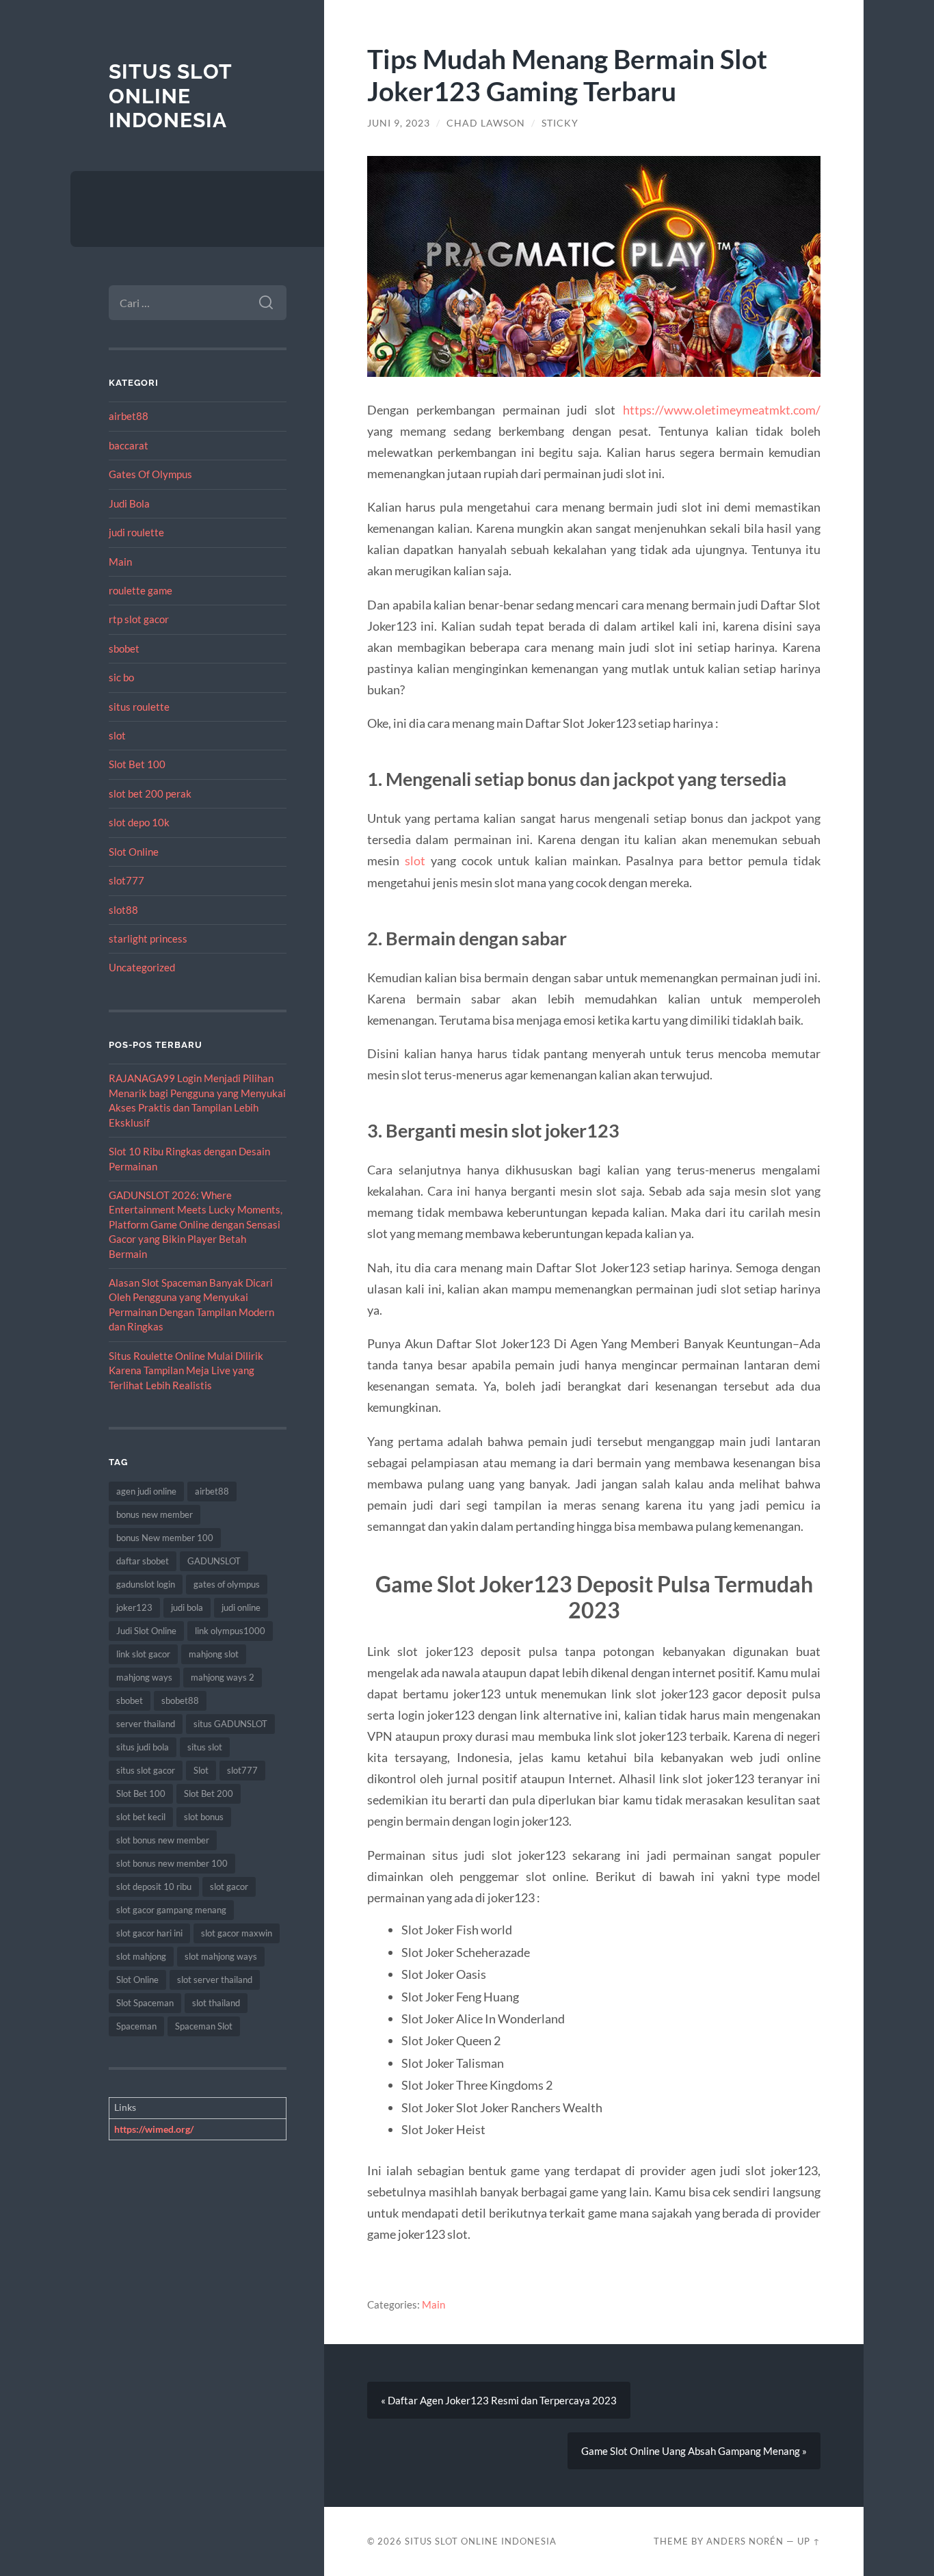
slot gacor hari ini (149, 1933)
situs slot (205, 1747)
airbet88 (129, 416)
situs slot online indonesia (170, 96)
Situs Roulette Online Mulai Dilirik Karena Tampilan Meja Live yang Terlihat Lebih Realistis (186, 1370)
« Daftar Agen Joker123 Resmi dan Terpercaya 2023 (499, 2400)
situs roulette (139, 707)
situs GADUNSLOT (230, 1724)
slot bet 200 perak (150, 793)
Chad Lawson (486, 123)
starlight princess (148, 938)
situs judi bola (143, 1747)
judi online (241, 1607)
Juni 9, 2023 (399, 123)
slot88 (123, 910)
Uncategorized (142, 967)
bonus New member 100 (165, 1538)
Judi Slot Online (146, 1631)
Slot (201, 1770)
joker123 (134, 1607)
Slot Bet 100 (137, 764)
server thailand (146, 1724)
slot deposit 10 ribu (154, 1887)
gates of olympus (227, 1584)
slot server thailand (215, 1980)
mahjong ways (144, 1677)
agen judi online (146, 1491)
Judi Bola (129, 503)
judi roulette (136, 532)
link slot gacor (143, 1654)
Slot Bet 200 (209, 1793)
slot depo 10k (139, 822)
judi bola (187, 1607)
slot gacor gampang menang (171, 1910)
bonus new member (155, 1514)
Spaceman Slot (204, 2026)
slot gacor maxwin (237, 1933)
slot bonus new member (163, 1840)
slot (117, 735)
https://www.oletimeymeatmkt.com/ (722, 410)
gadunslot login (146, 1584)
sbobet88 (180, 1700)
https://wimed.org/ (154, 2129)
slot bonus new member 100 (172, 1863)
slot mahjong (141, 1956)
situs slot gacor (146, 1770)
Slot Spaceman (145, 2003)
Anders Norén (745, 2541)
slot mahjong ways (221, 1956)
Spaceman (136, 2026)
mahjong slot (214, 1654)
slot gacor (229, 1887)
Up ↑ (809, 2541)
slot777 (126, 880)
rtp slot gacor (139, 619)
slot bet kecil (141, 1817)
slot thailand (216, 2003)
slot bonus (204, 1817)
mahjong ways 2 (223, 1677)
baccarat (129, 445)
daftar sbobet (143, 1561)
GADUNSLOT (214, 1561)
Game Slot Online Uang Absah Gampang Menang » (694, 2451)
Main (120, 562)
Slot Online (134, 852)
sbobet (124, 648)
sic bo (121, 677)
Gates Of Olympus (150, 474)
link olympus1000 (230, 1631)
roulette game (141, 590)
